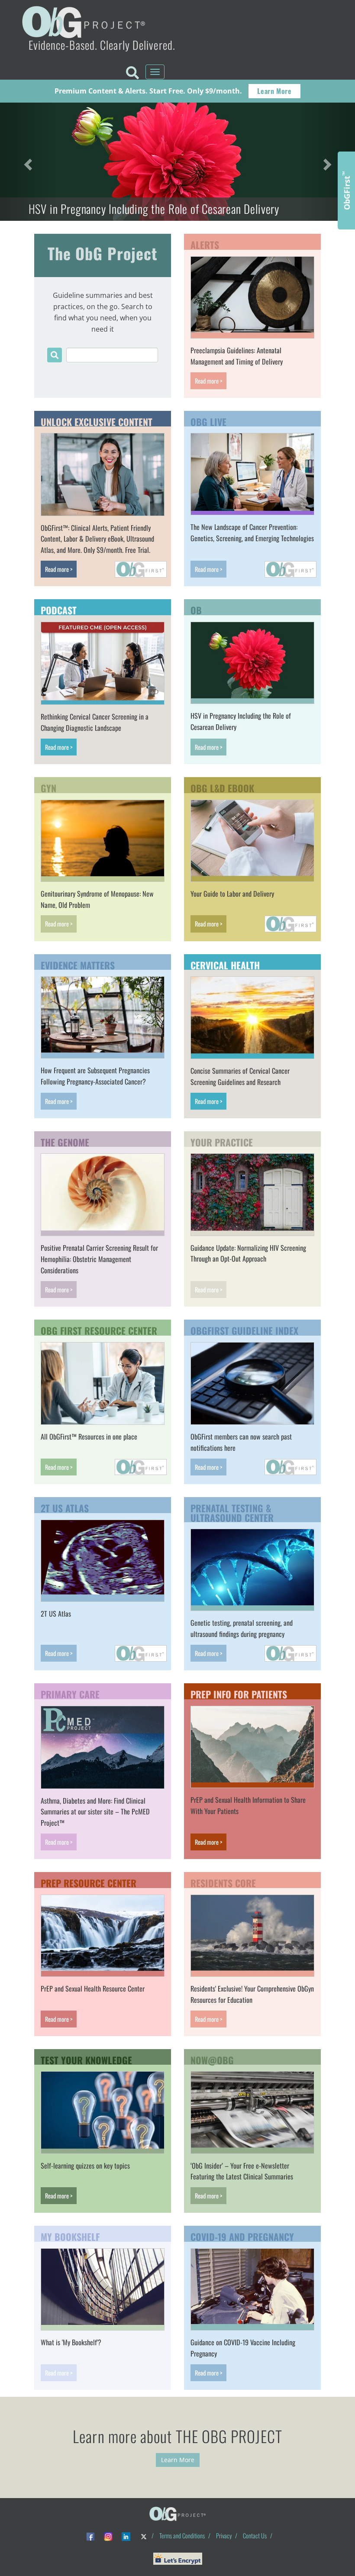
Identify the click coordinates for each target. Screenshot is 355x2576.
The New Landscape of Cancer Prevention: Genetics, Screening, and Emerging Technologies (252, 533)
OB (196, 609)
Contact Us (255, 2536)
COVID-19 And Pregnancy (242, 2236)
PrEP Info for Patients (239, 1693)
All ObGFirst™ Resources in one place (89, 1436)
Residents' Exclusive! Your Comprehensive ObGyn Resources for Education (252, 1994)
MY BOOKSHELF (70, 2236)
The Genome (65, 1141)
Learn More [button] (178, 2460)
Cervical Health (225, 964)
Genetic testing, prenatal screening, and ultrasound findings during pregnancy (242, 1628)
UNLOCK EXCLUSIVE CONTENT (97, 421)
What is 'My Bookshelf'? (71, 2342)
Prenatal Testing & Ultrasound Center (232, 1512)
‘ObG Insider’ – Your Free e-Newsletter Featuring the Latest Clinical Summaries (242, 2171)
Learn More (274, 91)
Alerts (205, 244)
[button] (27, 162)
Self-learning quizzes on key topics (85, 2166)
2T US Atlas (65, 1507)
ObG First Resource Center (99, 1330)
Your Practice (222, 1141)
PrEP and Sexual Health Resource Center (93, 1988)
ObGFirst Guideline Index (244, 1330)
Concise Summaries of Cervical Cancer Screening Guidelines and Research (240, 1076)
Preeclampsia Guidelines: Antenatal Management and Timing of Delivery (237, 356)
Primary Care (70, 1693)
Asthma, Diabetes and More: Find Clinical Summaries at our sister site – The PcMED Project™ (95, 1812)
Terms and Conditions (182, 2536)
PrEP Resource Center (89, 1882)
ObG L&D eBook (222, 787)
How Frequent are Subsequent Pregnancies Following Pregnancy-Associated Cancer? (95, 1076)
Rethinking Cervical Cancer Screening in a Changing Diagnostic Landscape (95, 722)
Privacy (224, 2536)
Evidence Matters (78, 964)
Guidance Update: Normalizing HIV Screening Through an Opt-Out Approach (248, 1253)
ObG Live (208, 421)
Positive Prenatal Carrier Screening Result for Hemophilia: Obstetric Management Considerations (99, 1259)
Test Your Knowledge (86, 2059)
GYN (48, 787)
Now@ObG (212, 2059)
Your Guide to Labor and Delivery (232, 894)
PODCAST (59, 609)
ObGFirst (346, 190)
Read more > (208, 381)
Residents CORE (223, 1882)
